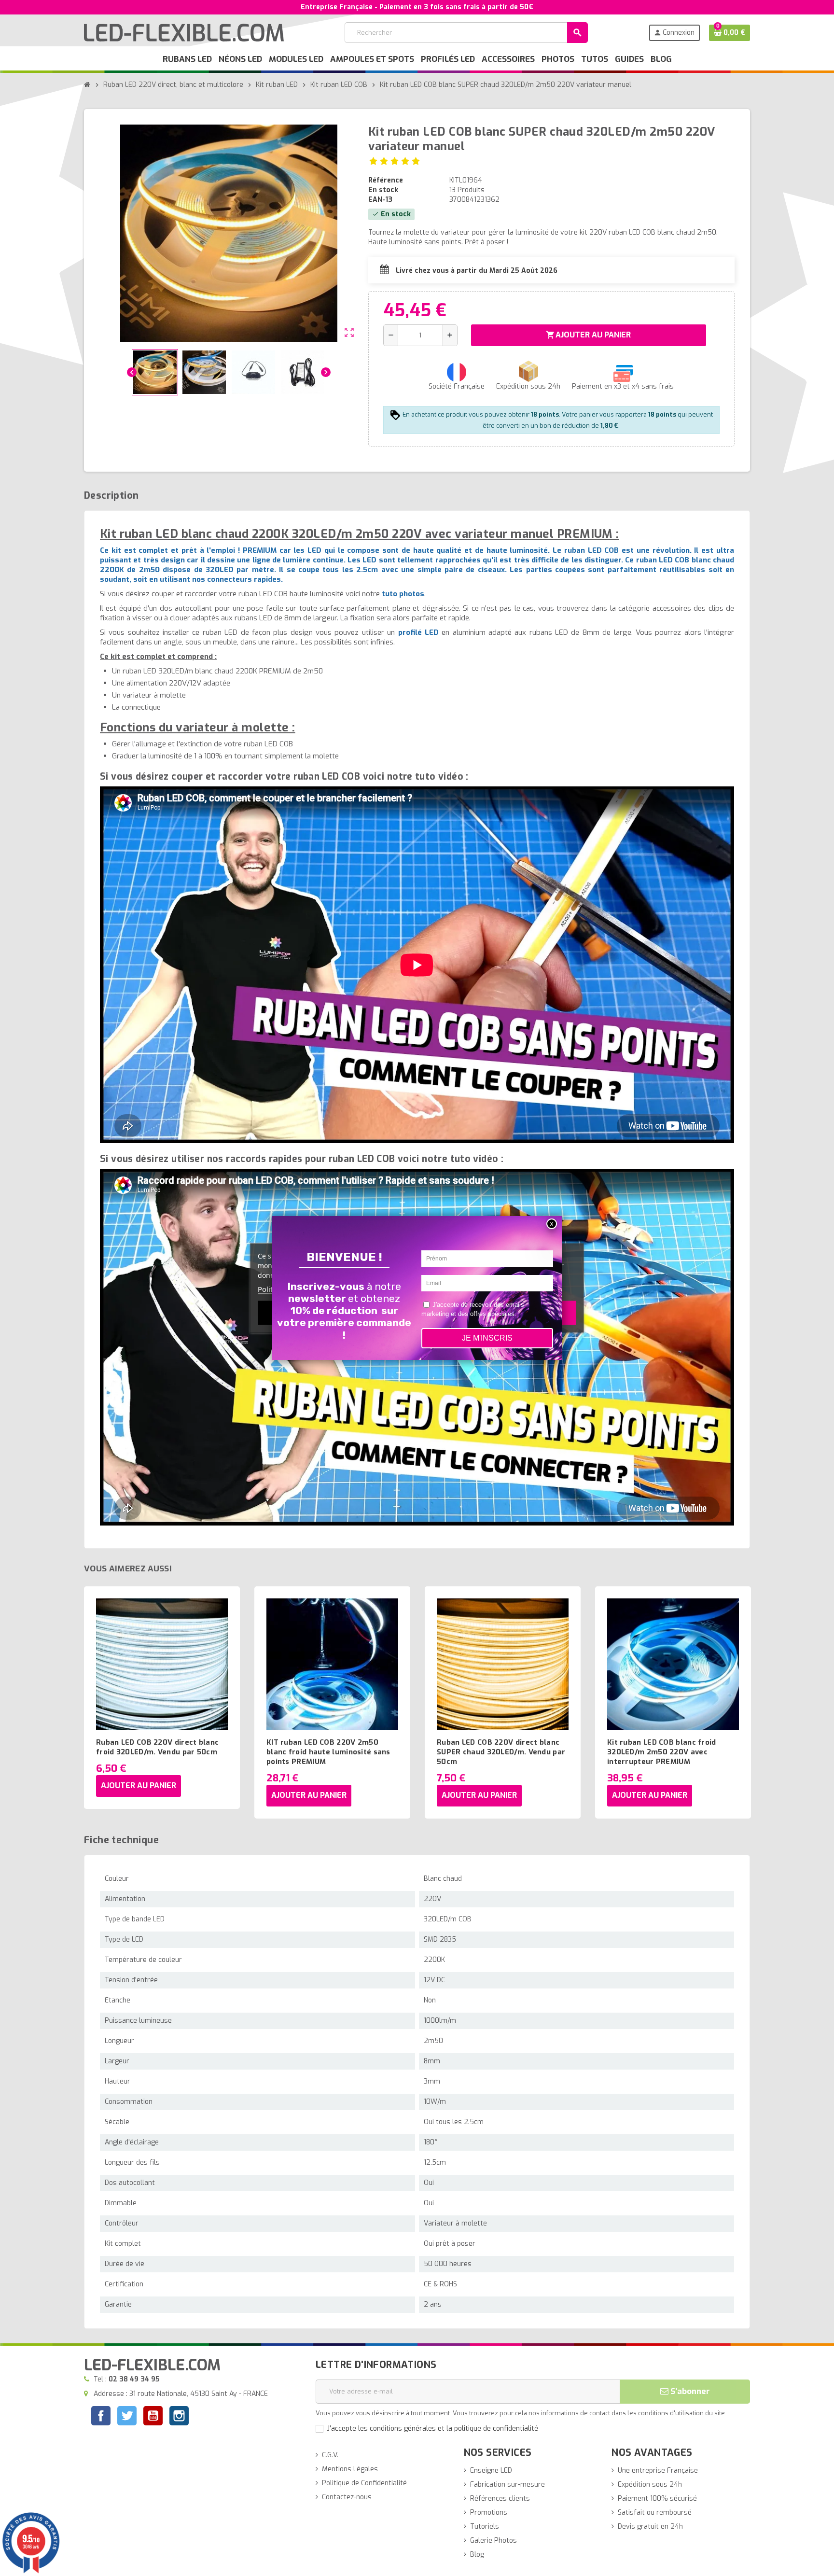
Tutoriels (485, 2527)
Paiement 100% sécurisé (657, 2499)
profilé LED (418, 632)
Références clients (500, 2499)
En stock (383, 190)
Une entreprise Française (658, 2471)
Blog (477, 2555)
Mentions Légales (350, 2469)
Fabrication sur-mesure (507, 2485)
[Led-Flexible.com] (184, 32)
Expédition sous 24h (650, 2485)
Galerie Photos (493, 2541)
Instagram (179, 2417)
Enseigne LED (491, 2471)
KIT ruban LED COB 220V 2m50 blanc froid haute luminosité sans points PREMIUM (328, 1752)
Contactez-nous (347, 2497)
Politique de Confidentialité (364, 2483)
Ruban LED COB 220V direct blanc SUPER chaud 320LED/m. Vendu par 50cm (501, 1752)
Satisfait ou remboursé (655, 2513)
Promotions (489, 2513)
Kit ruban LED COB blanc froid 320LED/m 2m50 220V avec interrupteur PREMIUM (662, 1752)
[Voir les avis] (395, 161)
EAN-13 (380, 200)
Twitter (127, 2417)
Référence (386, 180)
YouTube (153, 2417)
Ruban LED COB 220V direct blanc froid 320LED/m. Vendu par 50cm (157, 1747)
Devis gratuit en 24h (650, 2527)
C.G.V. (330, 2455)
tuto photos (403, 594)
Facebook (101, 2416)
